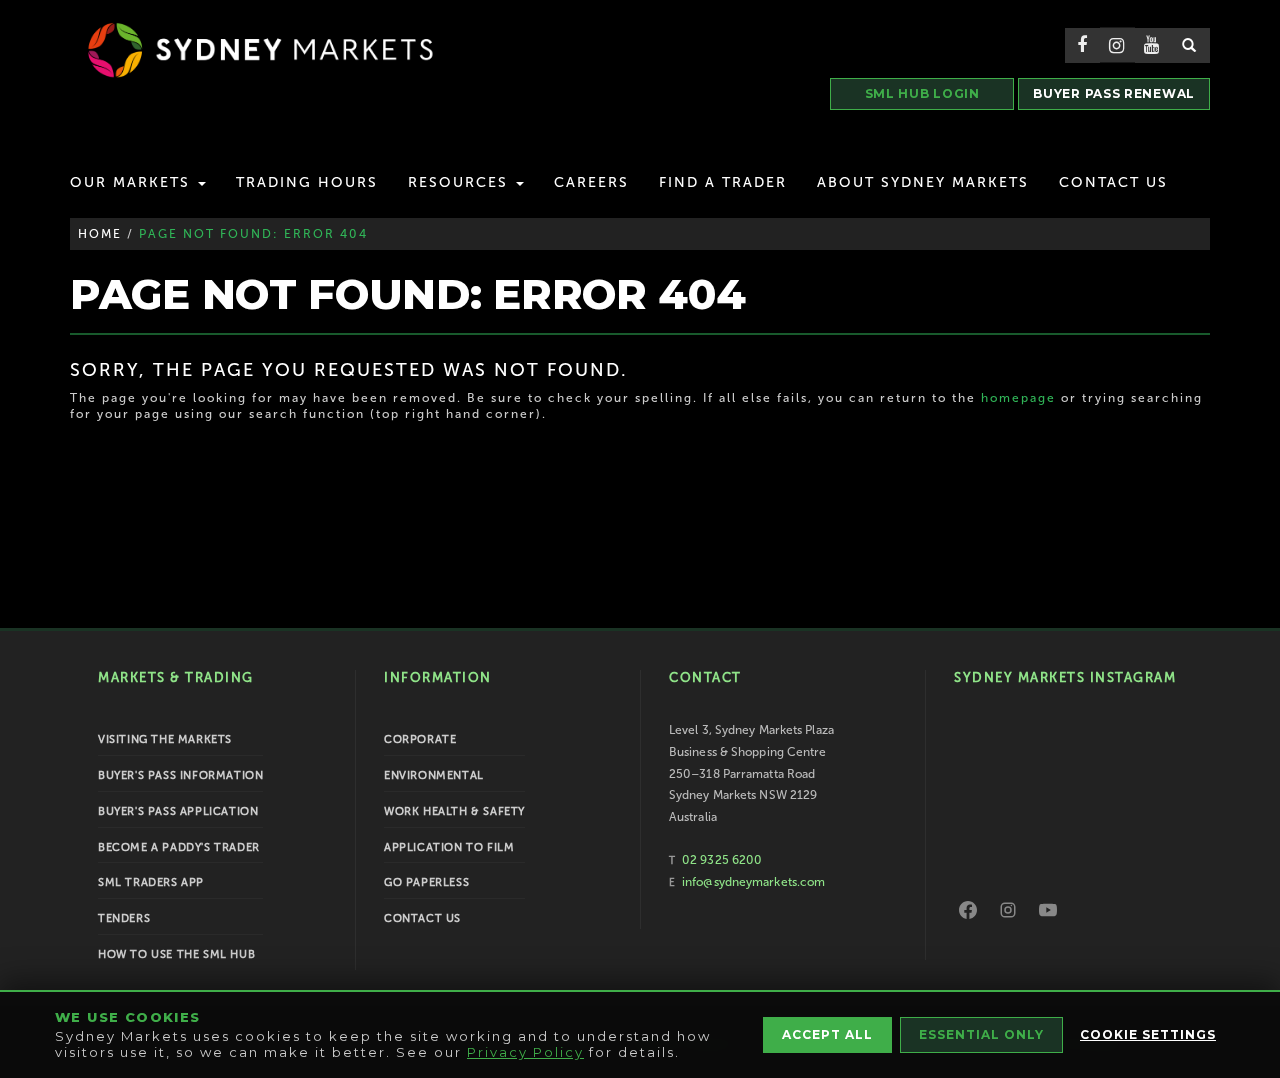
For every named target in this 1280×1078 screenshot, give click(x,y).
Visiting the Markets (165, 739)
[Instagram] (1008, 910)
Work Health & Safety (454, 811)
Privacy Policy (525, 1052)
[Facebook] (968, 910)
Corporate (420, 739)
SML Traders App (151, 882)
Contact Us (1113, 182)
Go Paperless (426, 882)
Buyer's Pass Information (180, 775)
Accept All (827, 1034)
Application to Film (449, 847)
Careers (591, 182)
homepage (1018, 398)
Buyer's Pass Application (178, 811)
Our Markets (133, 182)
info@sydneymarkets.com (753, 882)
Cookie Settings (1148, 1034)
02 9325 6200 (722, 860)
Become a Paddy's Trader (179, 847)
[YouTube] (1048, 910)
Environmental (434, 775)
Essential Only (981, 1034)
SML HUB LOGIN (922, 93)
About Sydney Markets (923, 182)
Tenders (124, 918)
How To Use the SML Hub (176, 954)
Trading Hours (307, 182)
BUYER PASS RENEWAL (1114, 93)
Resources (461, 182)
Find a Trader (723, 182)
